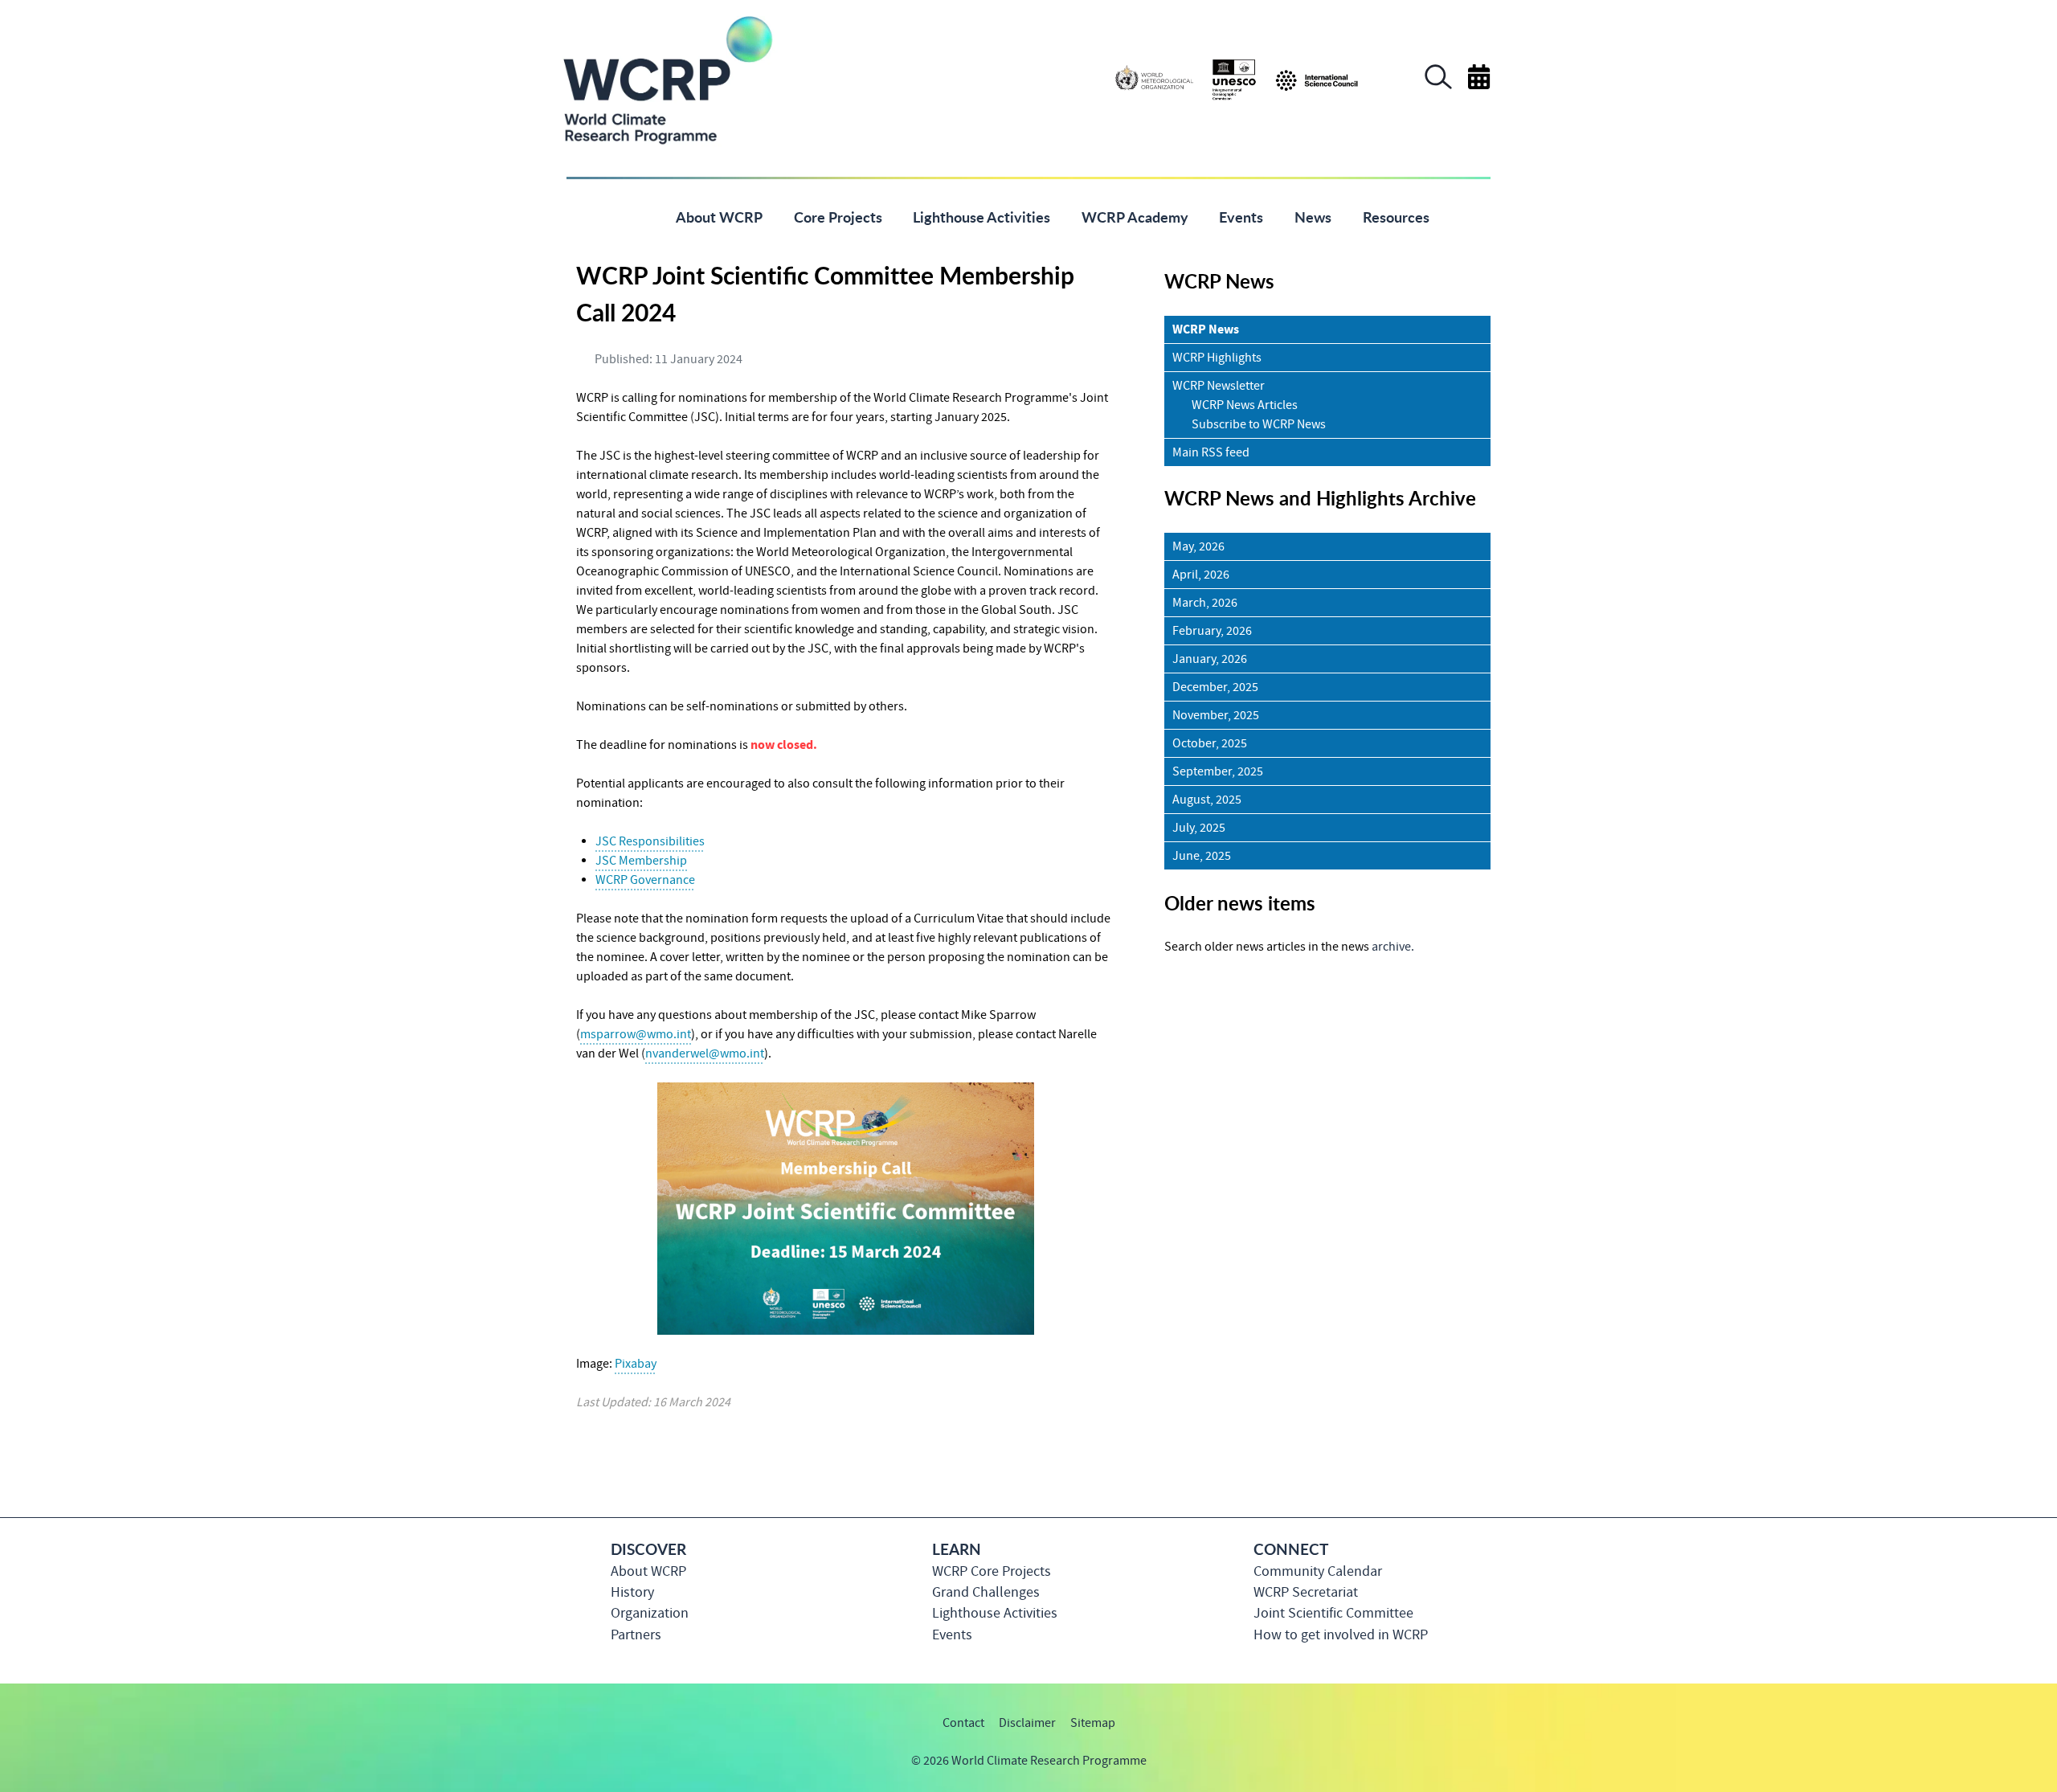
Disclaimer (1027, 1723)
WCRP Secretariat (1306, 1592)
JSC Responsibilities (650, 841)
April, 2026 (1201, 575)
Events (952, 1635)
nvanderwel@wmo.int (705, 1054)
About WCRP (648, 1571)
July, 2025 (1199, 828)
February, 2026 (1212, 631)
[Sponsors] (1237, 79)
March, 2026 (1205, 603)
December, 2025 (1215, 687)
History (632, 1592)
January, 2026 (1210, 659)
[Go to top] (1490, 1772)
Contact (963, 1723)
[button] (1438, 85)
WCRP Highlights (1217, 358)
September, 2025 (1218, 771)
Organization (650, 1613)
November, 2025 (1216, 715)
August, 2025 (1207, 800)
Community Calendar (1318, 1571)
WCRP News (1206, 329)
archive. (1393, 947)
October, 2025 (1210, 743)
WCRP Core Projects (992, 1571)
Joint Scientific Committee (1333, 1613)
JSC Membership (641, 861)
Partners (636, 1635)
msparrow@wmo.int (636, 1034)
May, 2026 (1198, 546)
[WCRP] (667, 79)
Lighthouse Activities (995, 1613)
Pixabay (636, 1364)
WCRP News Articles (1245, 405)
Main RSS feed (1211, 452)
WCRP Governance (645, 880)
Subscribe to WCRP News (1259, 424)
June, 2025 (1202, 856)
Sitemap (1093, 1723)
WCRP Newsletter (1219, 386)
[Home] (636, 216)
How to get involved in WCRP (1341, 1635)
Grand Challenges (986, 1592)
